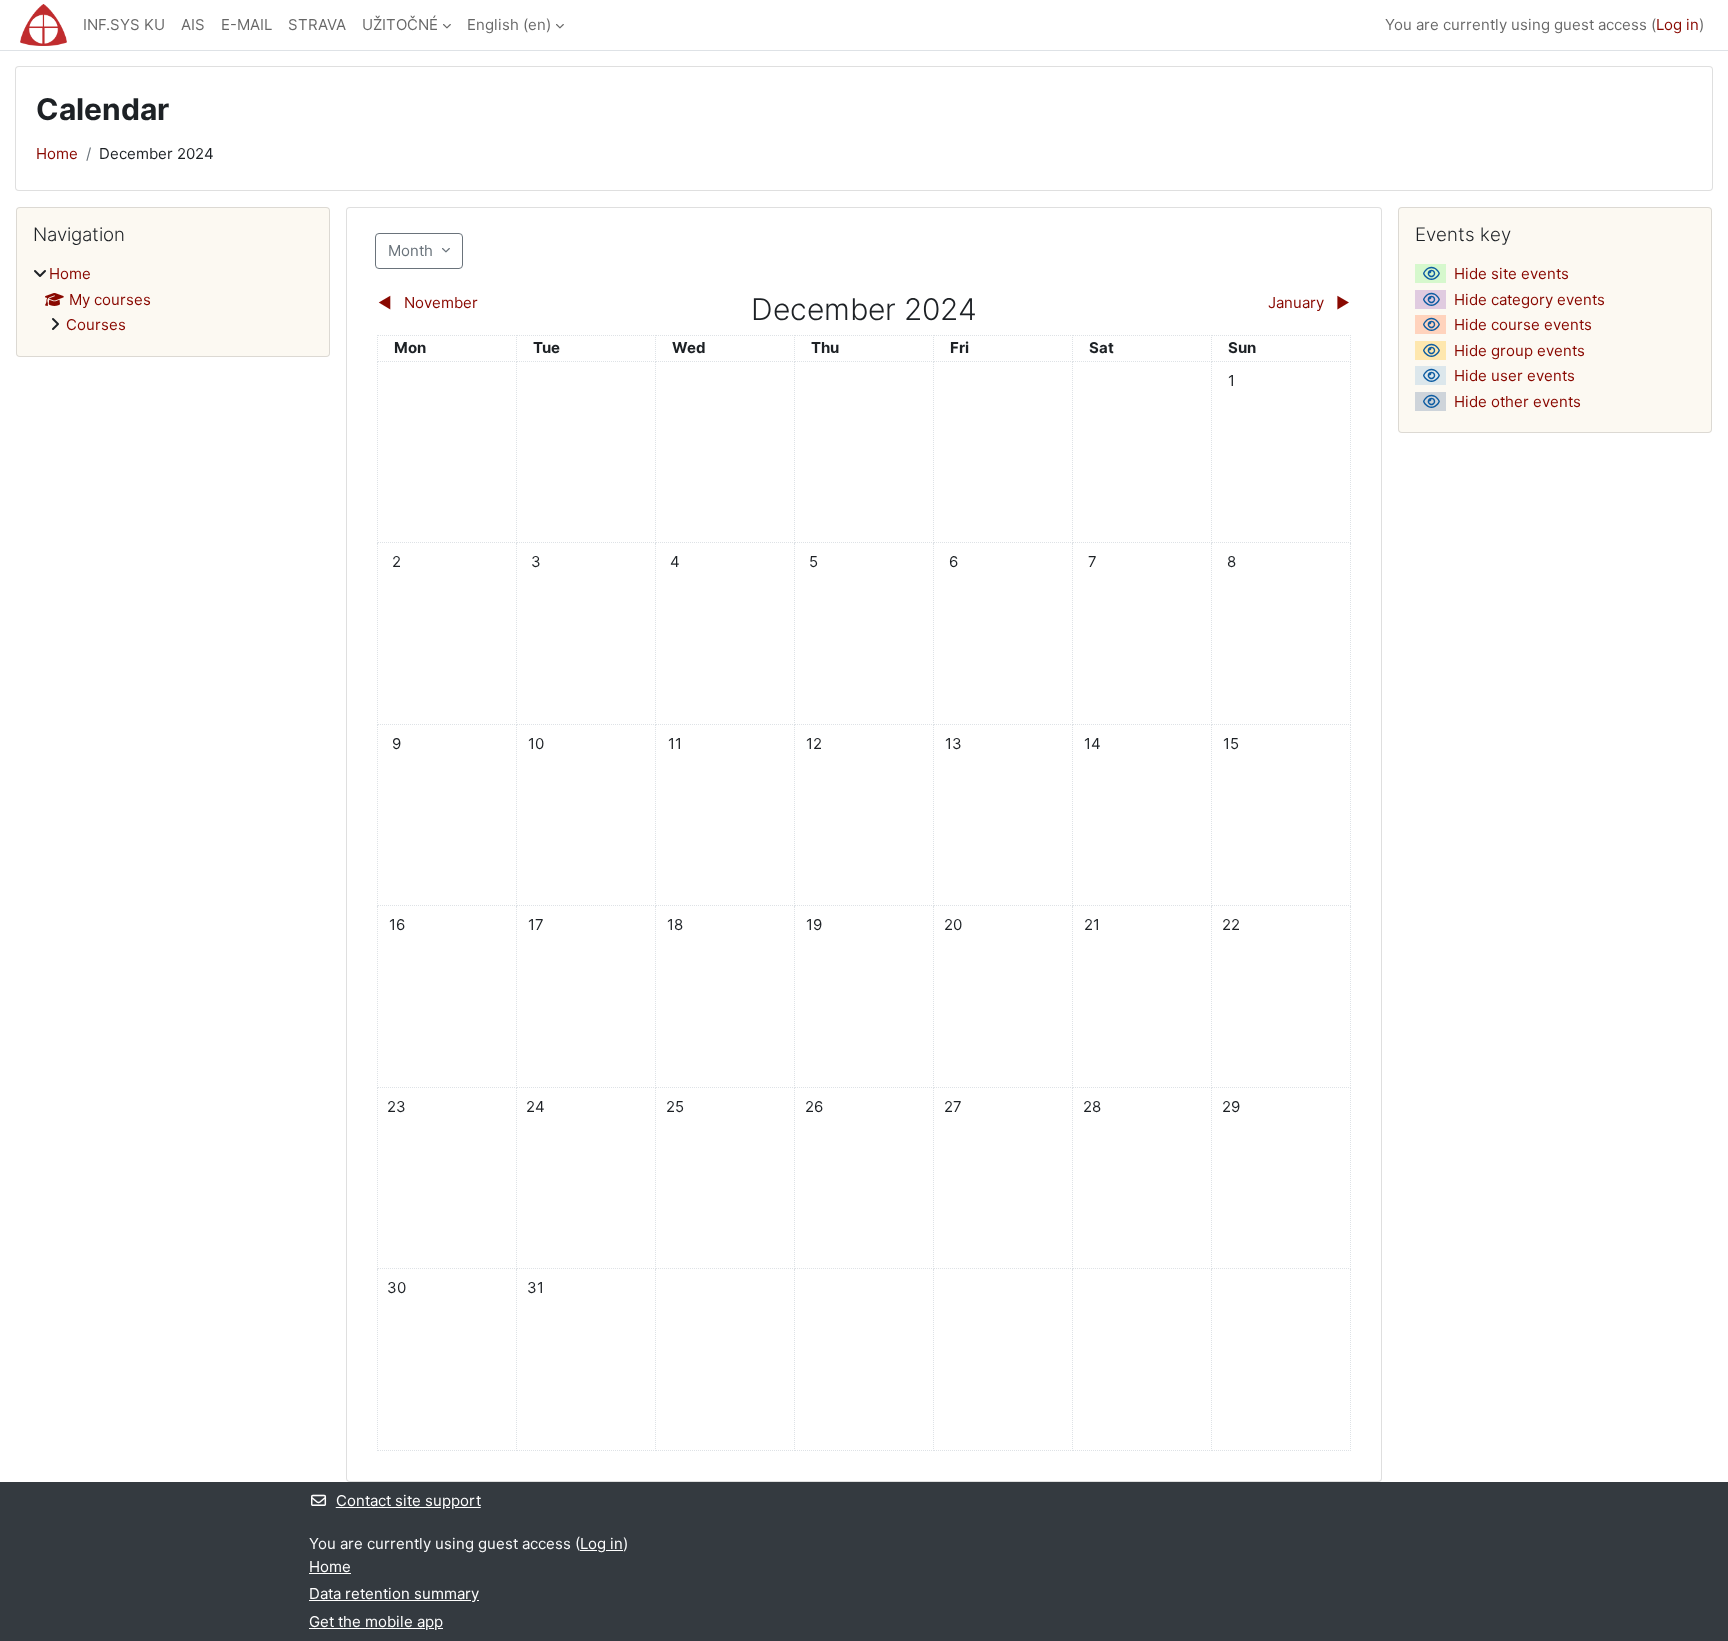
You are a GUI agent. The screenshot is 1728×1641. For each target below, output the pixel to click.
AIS (193, 24)
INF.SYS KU (124, 24)
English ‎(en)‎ (509, 24)
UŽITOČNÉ (400, 24)
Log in (1677, 24)
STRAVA (317, 24)
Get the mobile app (376, 1621)
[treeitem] (173, 300)
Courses (96, 324)
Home (57, 153)
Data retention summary (394, 1593)
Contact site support (408, 1500)
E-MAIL (246, 24)
